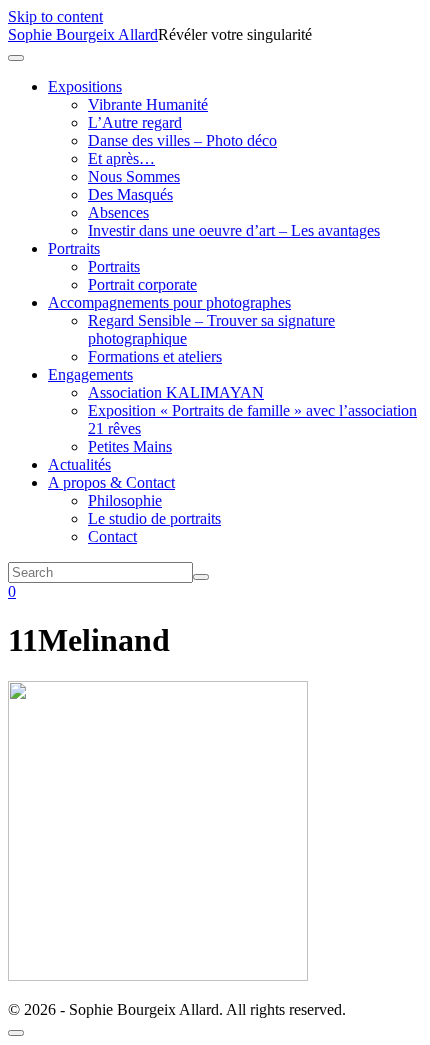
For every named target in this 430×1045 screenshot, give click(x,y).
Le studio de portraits (154, 518)
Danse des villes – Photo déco (182, 140)
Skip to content (55, 16)
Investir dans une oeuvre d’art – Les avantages (234, 230)
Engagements (90, 374)
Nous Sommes (134, 176)
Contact (112, 536)
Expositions (85, 86)
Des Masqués (130, 194)
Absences (118, 212)
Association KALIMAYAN (176, 392)
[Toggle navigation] (16, 58)
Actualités (79, 464)
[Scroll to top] (16, 1033)
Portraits (74, 248)
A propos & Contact (111, 482)
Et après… (121, 158)
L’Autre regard (135, 122)
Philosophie (125, 500)
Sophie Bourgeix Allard (83, 34)
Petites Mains (130, 446)
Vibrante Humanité (148, 104)
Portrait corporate (142, 284)
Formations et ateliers (155, 356)
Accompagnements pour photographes (169, 302)
